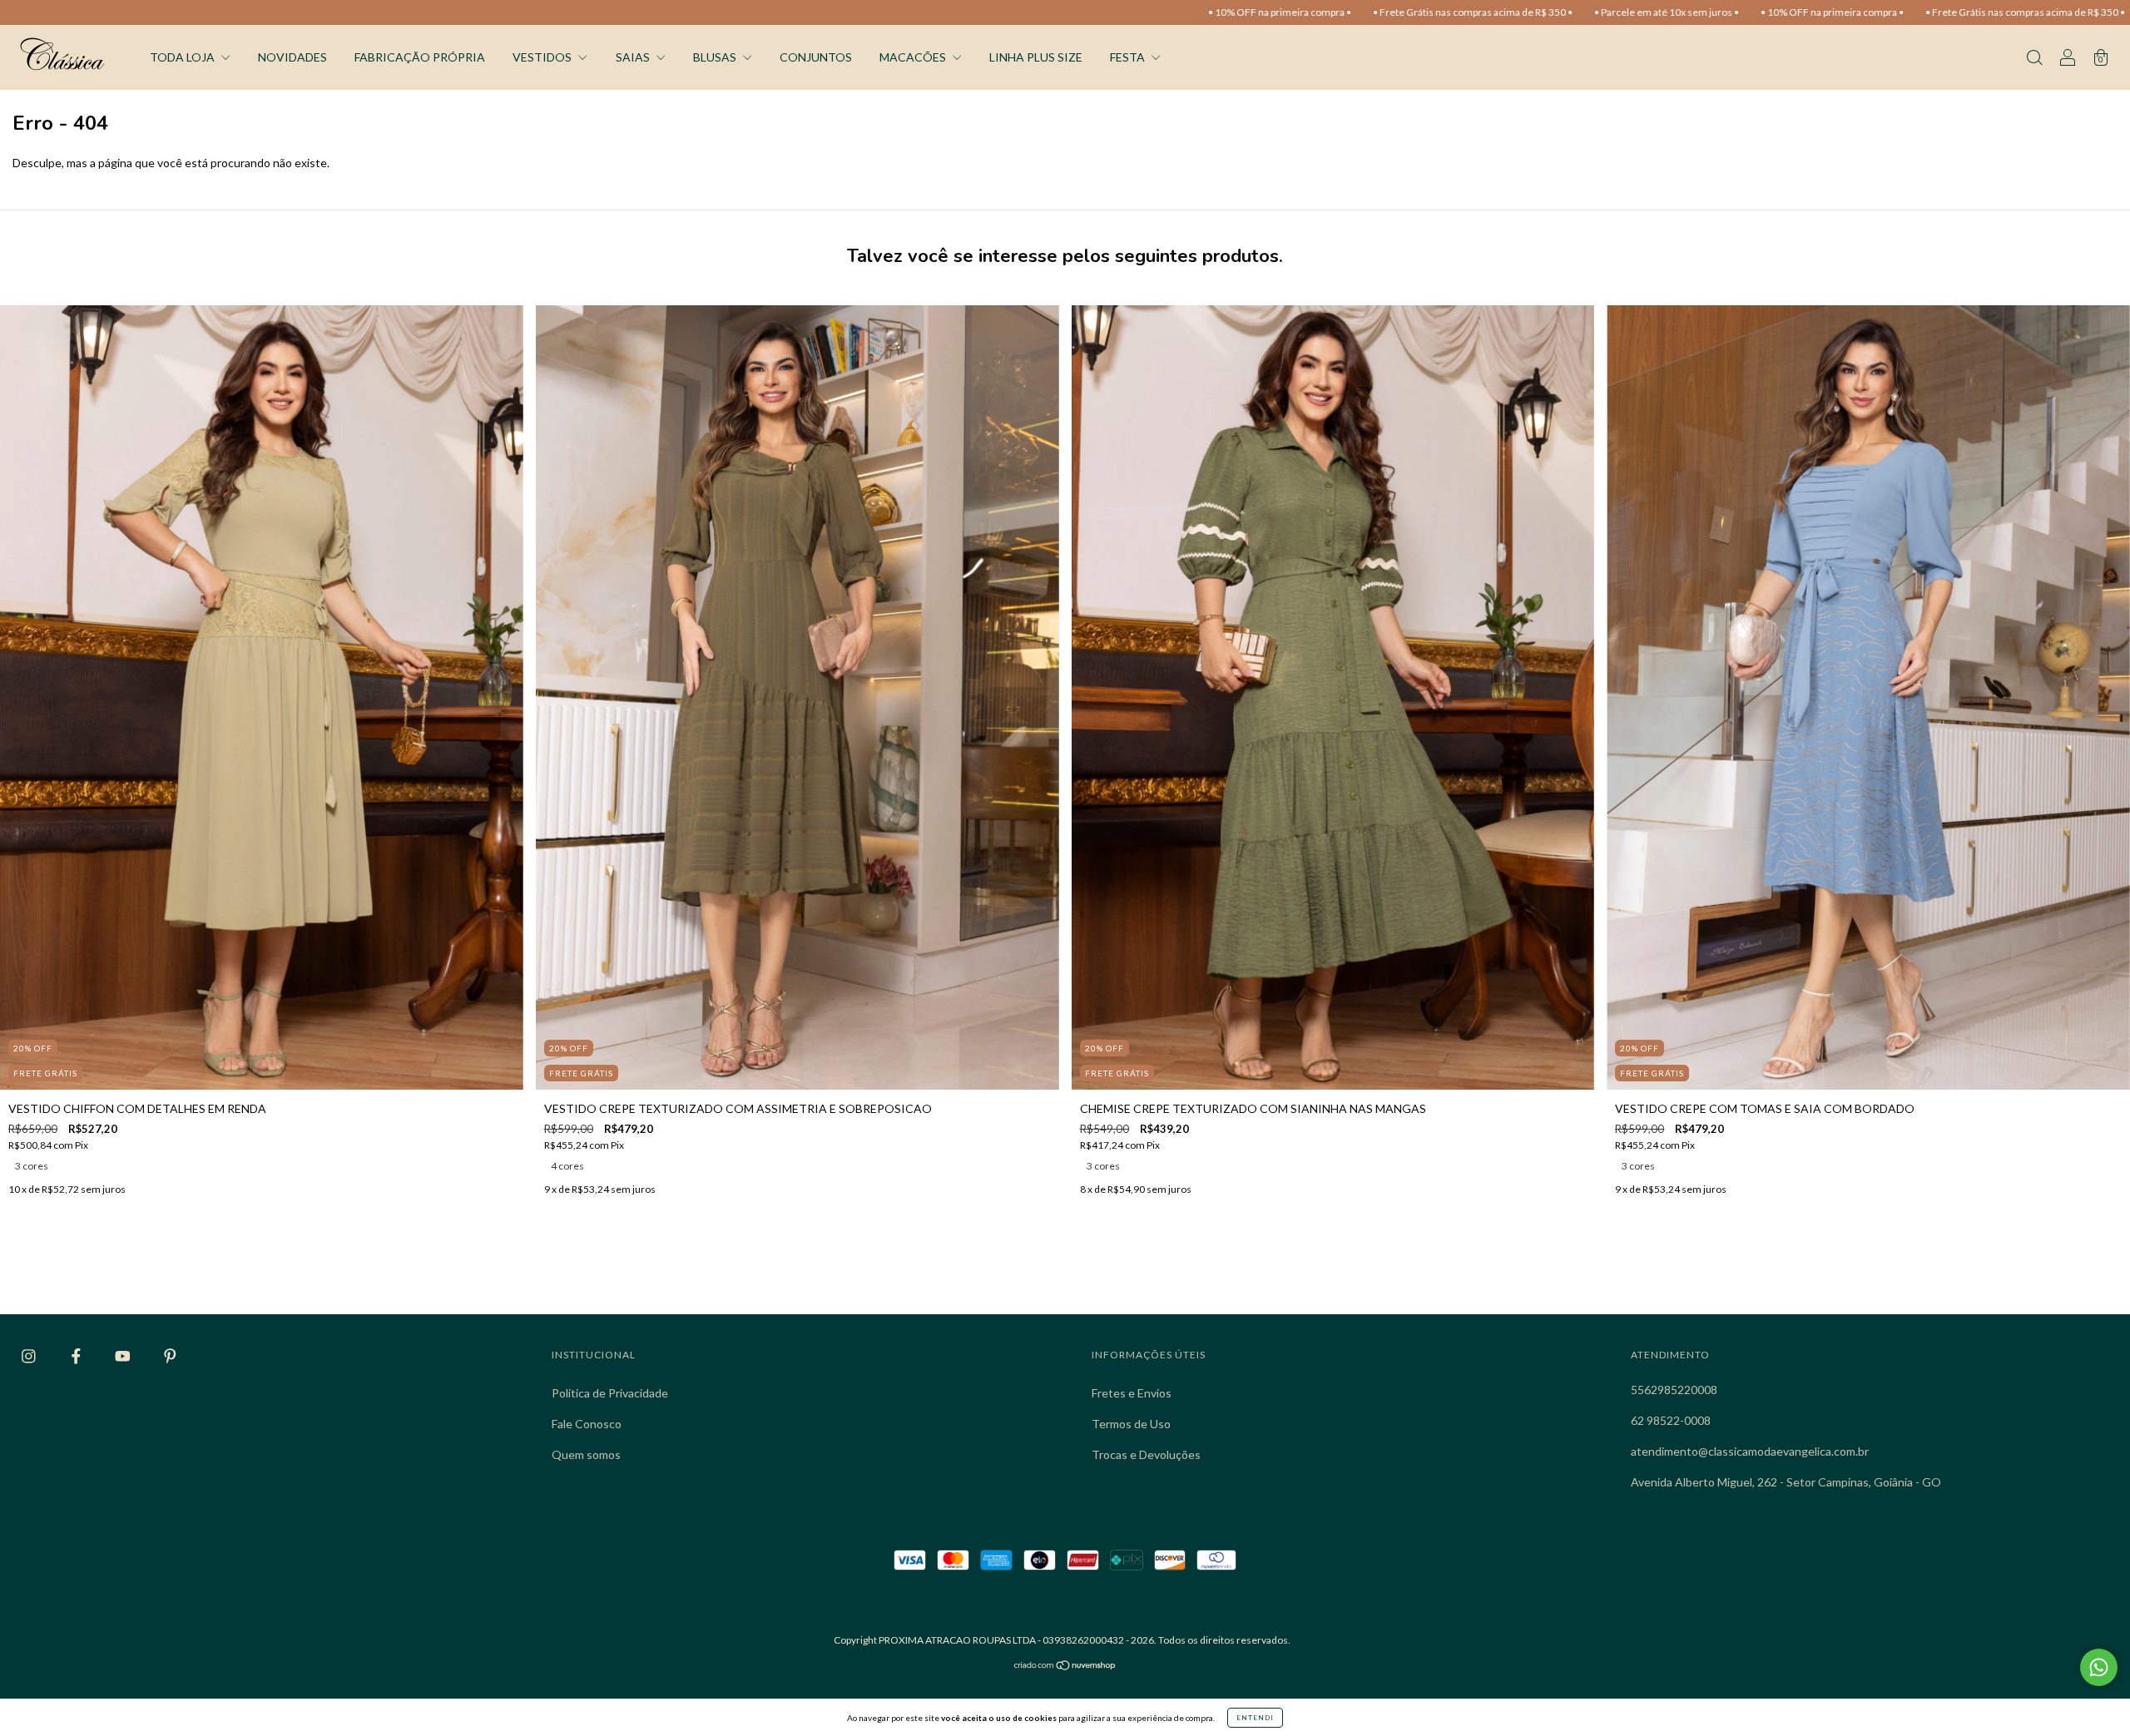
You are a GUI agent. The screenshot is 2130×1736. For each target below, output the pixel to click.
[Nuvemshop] (1065, 1667)
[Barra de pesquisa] (2034, 59)
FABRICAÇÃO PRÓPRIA (420, 57)
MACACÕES (914, 57)
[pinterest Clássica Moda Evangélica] (170, 1356)
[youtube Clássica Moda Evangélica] (124, 1356)
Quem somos (586, 1454)
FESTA (1129, 57)
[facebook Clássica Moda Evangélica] (77, 1356)
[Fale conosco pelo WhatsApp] (2099, 1667)
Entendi (1255, 1718)
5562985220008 (1674, 1390)
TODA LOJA (183, 57)
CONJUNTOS (816, 57)
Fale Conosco (587, 1424)
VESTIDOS (543, 57)
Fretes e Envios (1132, 1393)
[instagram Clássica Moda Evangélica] (30, 1356)
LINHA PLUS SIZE (1036, 57)
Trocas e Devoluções (1146, 1454)
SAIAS (634, 57)
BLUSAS (716, 57)
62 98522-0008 (1671, 1420)
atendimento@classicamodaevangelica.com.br (1750, 1451)
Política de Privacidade (610, 1393)
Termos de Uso (1131, 1424)
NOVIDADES (292, 57)
